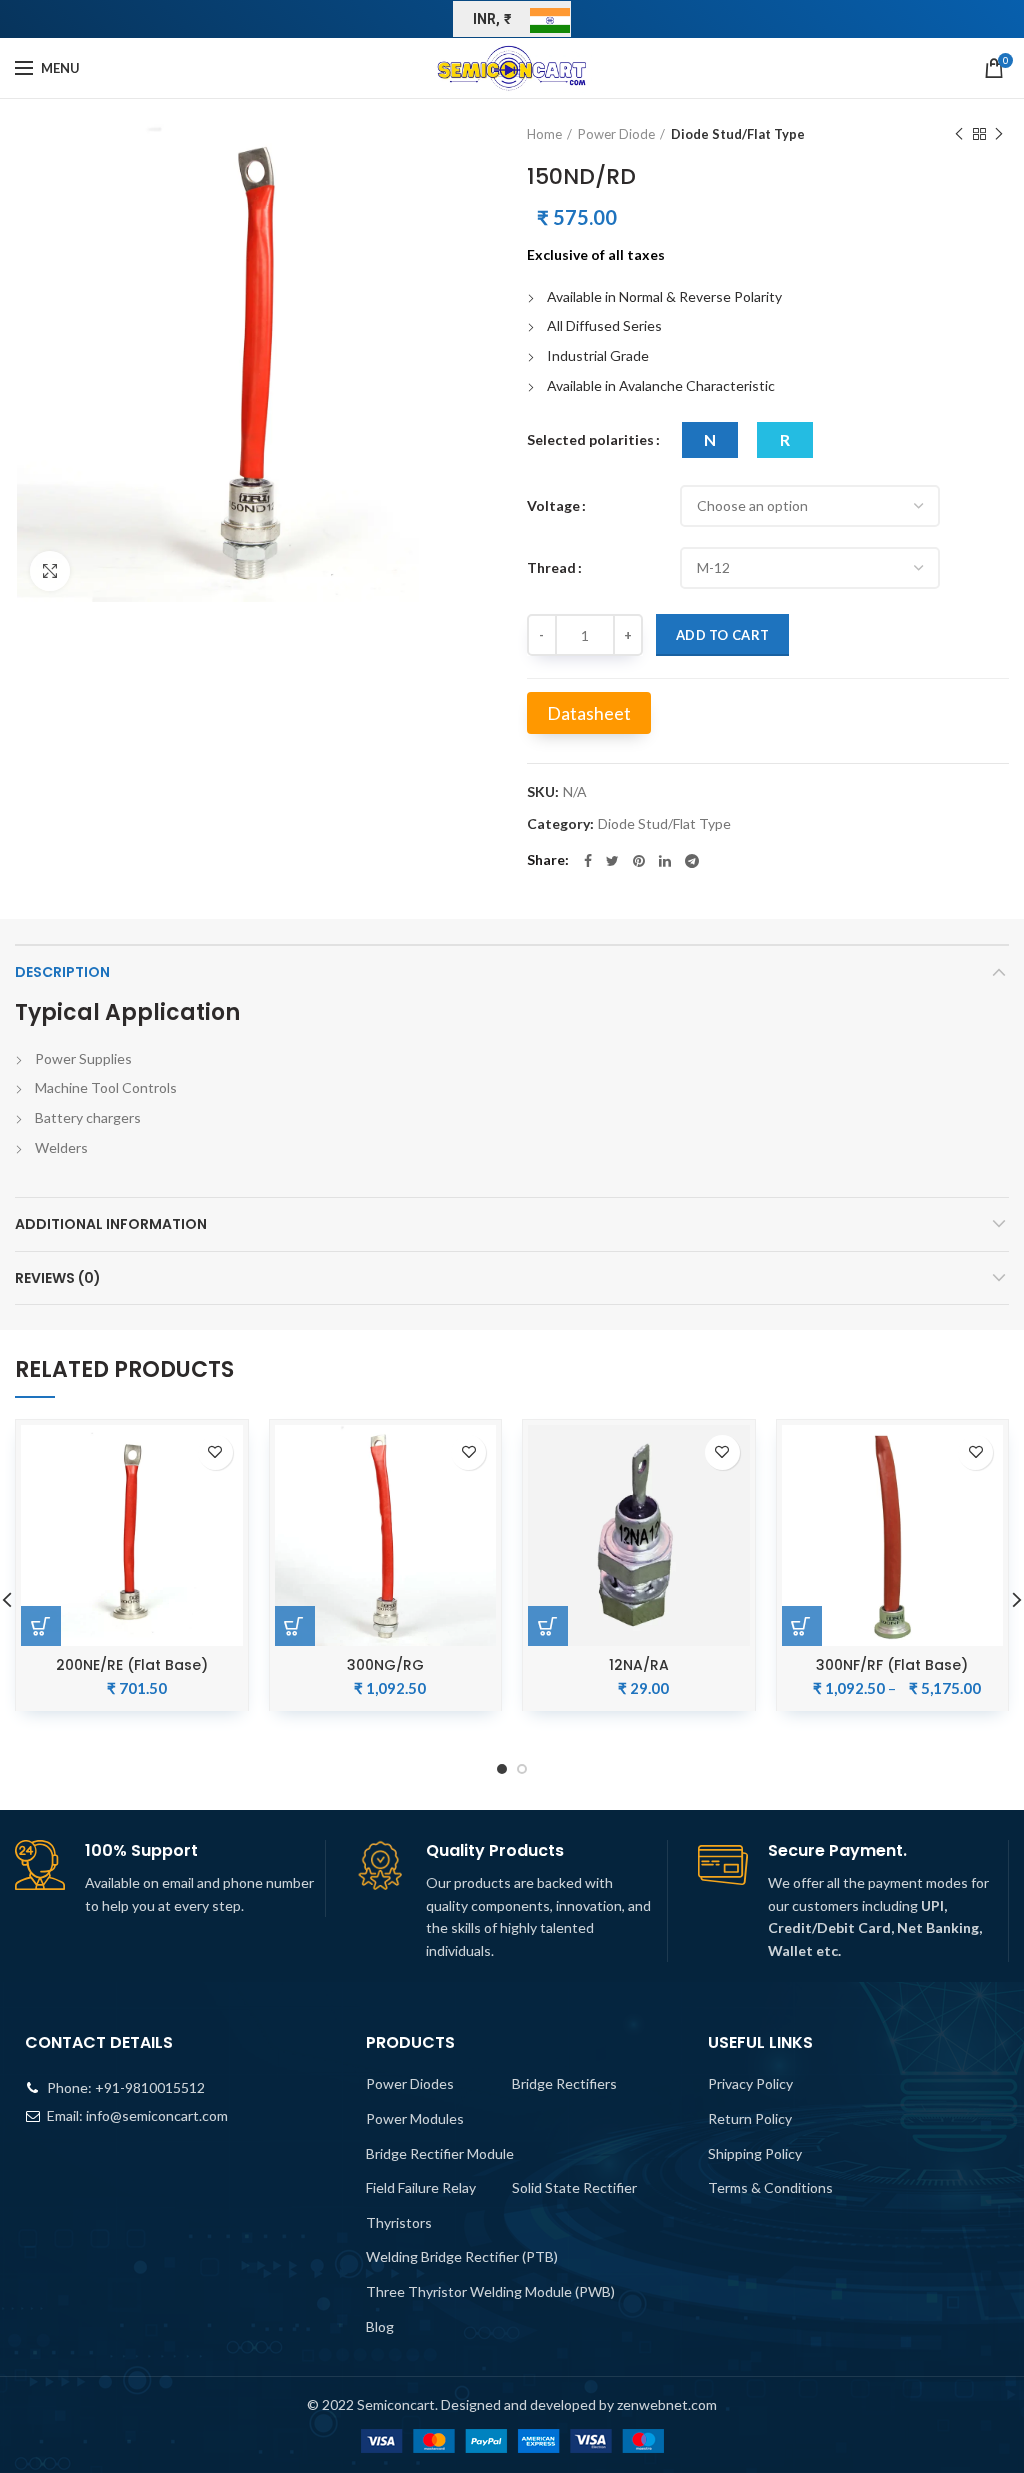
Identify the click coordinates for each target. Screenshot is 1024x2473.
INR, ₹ (492, 19)
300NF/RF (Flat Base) (892, 1665)
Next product (999, 134)
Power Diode (616, 134)
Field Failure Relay (421, 2187)
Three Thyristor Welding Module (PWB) (490, 2291)
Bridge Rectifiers (564, 2083)
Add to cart (722, 635)
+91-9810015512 (150, 2087)
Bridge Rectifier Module (440, 2153)
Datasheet (589, 713)
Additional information (111, 1224)
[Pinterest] (639, 861)
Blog (380, 2326)
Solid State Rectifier (574, 2187)
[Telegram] (692, 861)
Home (544, 134)
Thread (551, 567)
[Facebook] (588, 861)
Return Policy (750, 2118)
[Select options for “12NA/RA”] (548, 1626)
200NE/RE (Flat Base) (132, 1665)
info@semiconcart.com (157, 2115)
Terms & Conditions (770, 2187)
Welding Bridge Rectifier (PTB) (462, 2256)
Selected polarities (590, 439)
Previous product (959, 134)
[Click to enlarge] (50, 571)
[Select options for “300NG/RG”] (295, 1626)
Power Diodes (410, 2083)
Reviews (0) (58, 1278)
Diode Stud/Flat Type (738, 134)
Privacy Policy (750, 2083)
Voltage (553, 505)
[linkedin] (665, 861)
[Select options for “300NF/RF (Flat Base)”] (802, 1626)
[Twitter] (612, 861)
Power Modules (415, 2118)
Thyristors (399, 2222)
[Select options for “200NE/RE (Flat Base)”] (41, 1626)
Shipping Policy (755, 2153)
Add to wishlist (215, 1452)
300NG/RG (385, 1665)
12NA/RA (639, 1665)
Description (62, 972)
